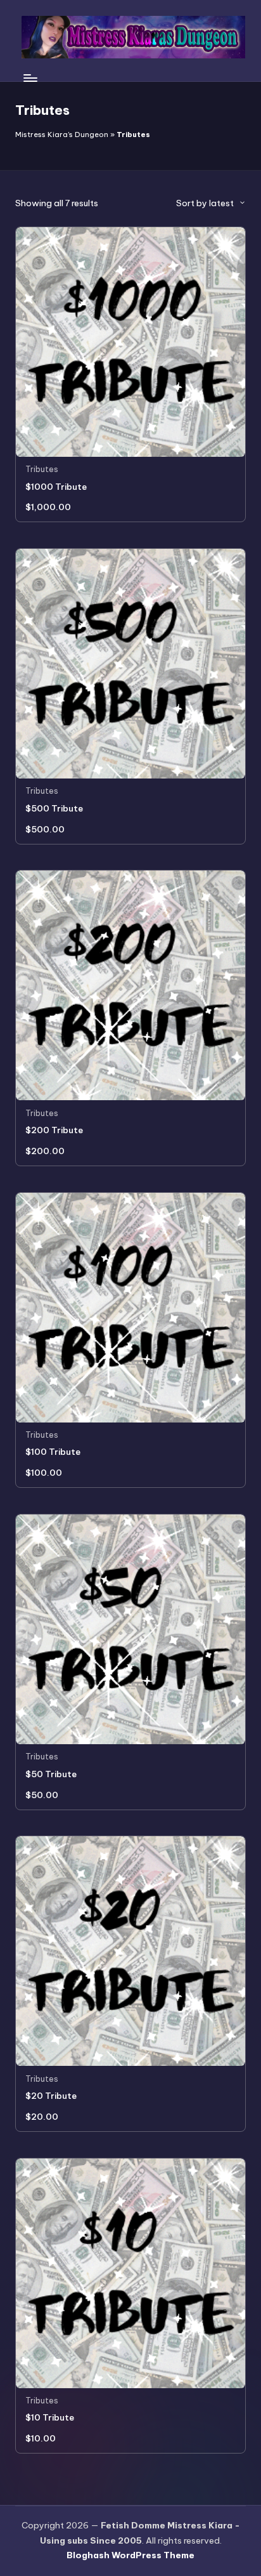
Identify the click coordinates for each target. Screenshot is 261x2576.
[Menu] (30, 78)
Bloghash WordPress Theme (130, 2555)
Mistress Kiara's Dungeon (62, 135)
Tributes (42, 469)
